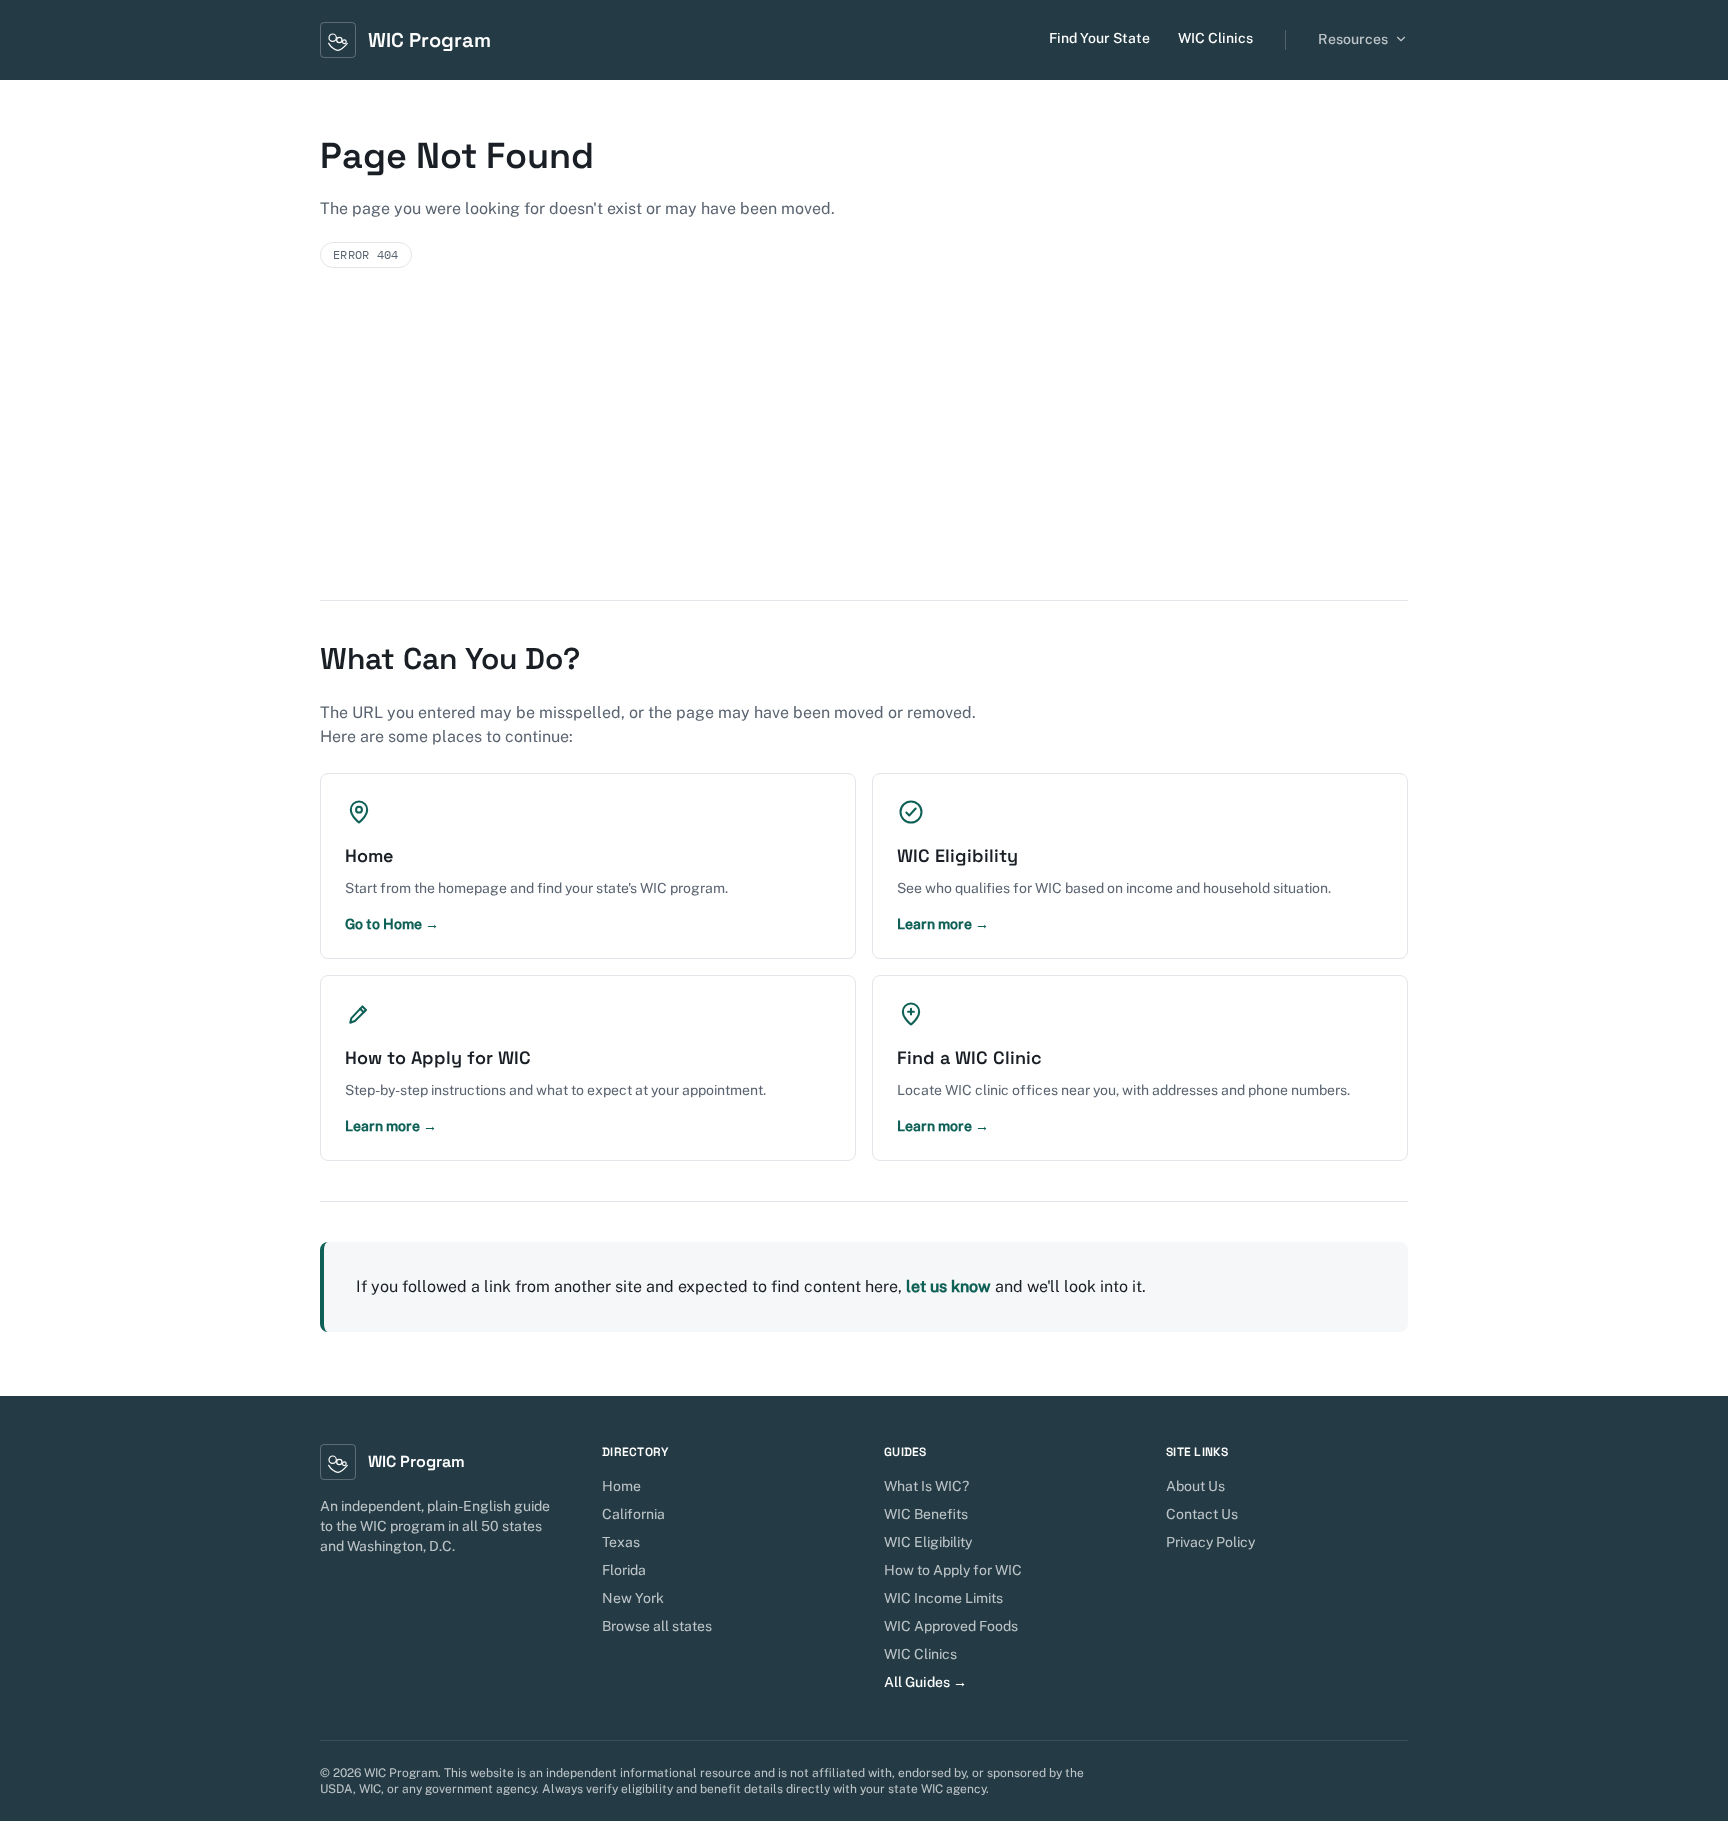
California (633, 1514)
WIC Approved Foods (951, 1626)
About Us (1195, 1486)
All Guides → (925, 1682)
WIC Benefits (926, 1514)
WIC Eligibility (928, 1542)
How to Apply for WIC (953, 1570)
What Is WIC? (926, 1486)
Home (621, 1486)
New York (633, 1598)
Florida (624, 1570)
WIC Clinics (1215, 38)
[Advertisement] (864, 450)
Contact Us (1202, 1514)
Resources (1353, 39)
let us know (948, 1286)
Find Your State (1099, 38)
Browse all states (657, 1626)
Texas (621, 1542)
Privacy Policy (1210, 1542)
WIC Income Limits (943, 1598)
